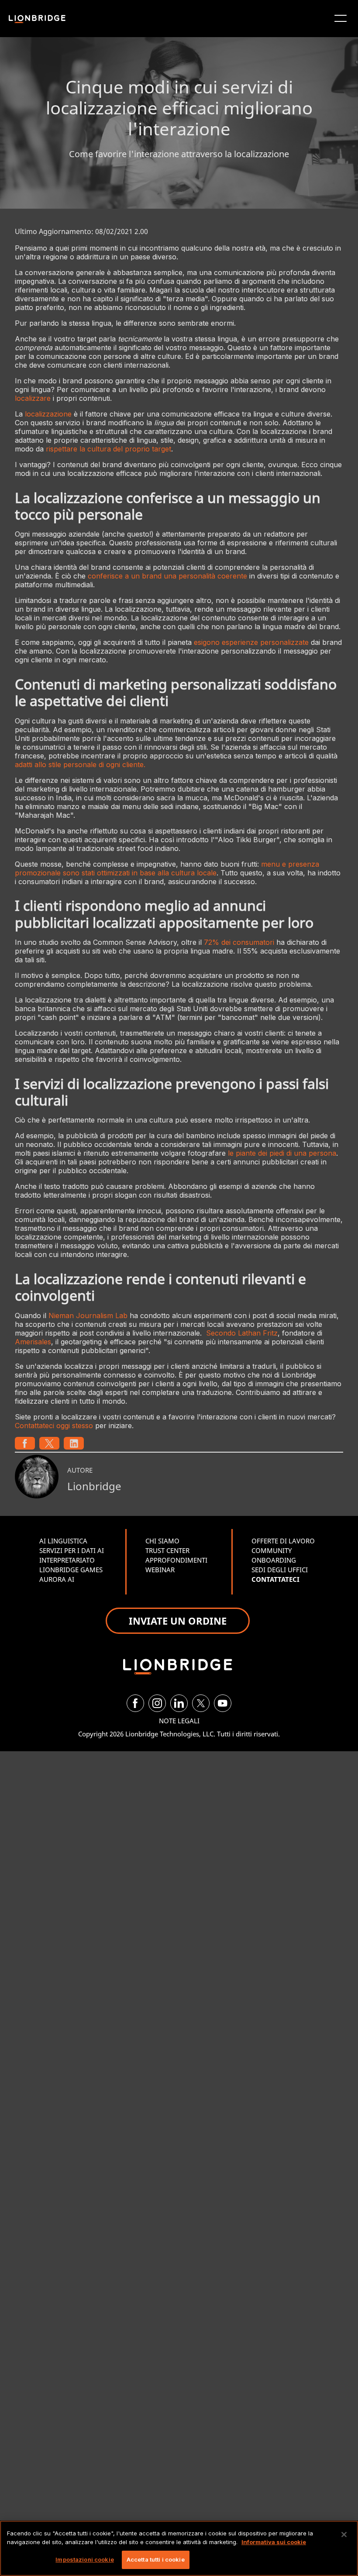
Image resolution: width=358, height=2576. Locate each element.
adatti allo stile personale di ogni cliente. (80, 765)
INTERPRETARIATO (67, 1560)
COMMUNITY (272, 1550)
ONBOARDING (274, 1560)
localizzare (33, 398)
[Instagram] (157, 1703)
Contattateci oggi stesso (54, 1426)
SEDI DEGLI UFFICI (280, 1570)
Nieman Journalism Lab (88, 1316)
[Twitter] (201, 1703)
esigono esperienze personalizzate (251, 642)
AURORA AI (57, 1579)
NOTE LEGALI (179, 1721)
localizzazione (48, 414)
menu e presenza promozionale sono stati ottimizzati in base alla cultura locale (167, 868)
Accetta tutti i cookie (156, 2559)
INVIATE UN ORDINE (178, 1621)
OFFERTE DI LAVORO (283, 1541)
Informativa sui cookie (274, 2542)
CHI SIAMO (162, 1541)
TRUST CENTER (167, 1550)
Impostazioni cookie (84, 2559)
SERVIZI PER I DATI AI (72, 1550)
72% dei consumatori (239, 942)
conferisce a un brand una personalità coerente (167, 576)
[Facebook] (135, 1703)
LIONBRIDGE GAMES (71, 1570)
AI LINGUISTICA (63, 1541)
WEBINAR (160, 1570)
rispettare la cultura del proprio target (108, 449)
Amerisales (33, 1342)
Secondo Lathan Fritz (242, 1333)
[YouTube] (223, 1703)
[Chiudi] (344, 2535)
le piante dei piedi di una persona (282, 1153)
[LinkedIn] (179, 1703)
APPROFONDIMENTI (176, 1560)
